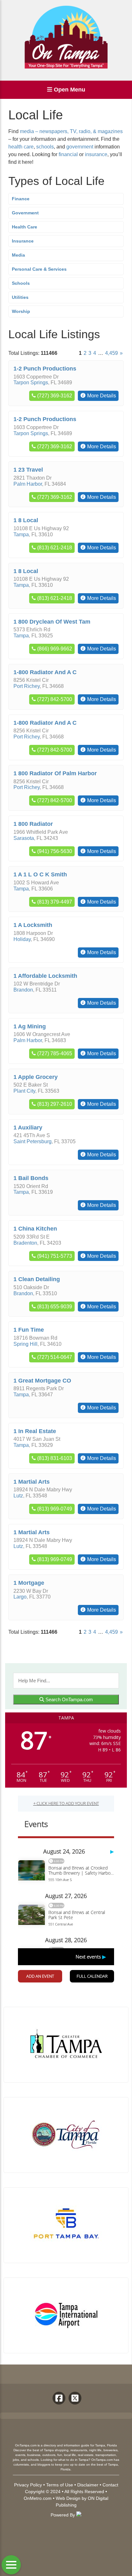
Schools (21, 283)
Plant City (24, 1091)
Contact (110, 2485)
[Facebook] (59, 2398)
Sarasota (24, 838)
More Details (102, 396)
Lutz (18, 1496)
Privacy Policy (28, 2485)
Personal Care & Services (39, 269)
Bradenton (25, 1243)
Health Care (25, 227)
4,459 (111, 353)
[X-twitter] (75, 2398)
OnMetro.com (38, 2498)
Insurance (23, 241)
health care (21, 147)
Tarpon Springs (31, 383)
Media (18, 255)
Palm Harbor (28, 484)
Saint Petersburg (33, 1141)
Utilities (20, 297)
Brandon (23, 990)
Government (25, 213)
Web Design (68, 2498)
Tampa (21, 534)
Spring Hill (25, 1344)
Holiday (22, 939)
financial (68, 154)
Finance (21, 199)
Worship (21, 311)
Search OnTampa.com (69, 1699)
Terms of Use (60, 2485)
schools (45, 147)
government (80, 147)
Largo (20, 1597)
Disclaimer (88, 2485)
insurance (96, 154)
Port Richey (27, 686)
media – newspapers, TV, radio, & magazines (71, 131)
